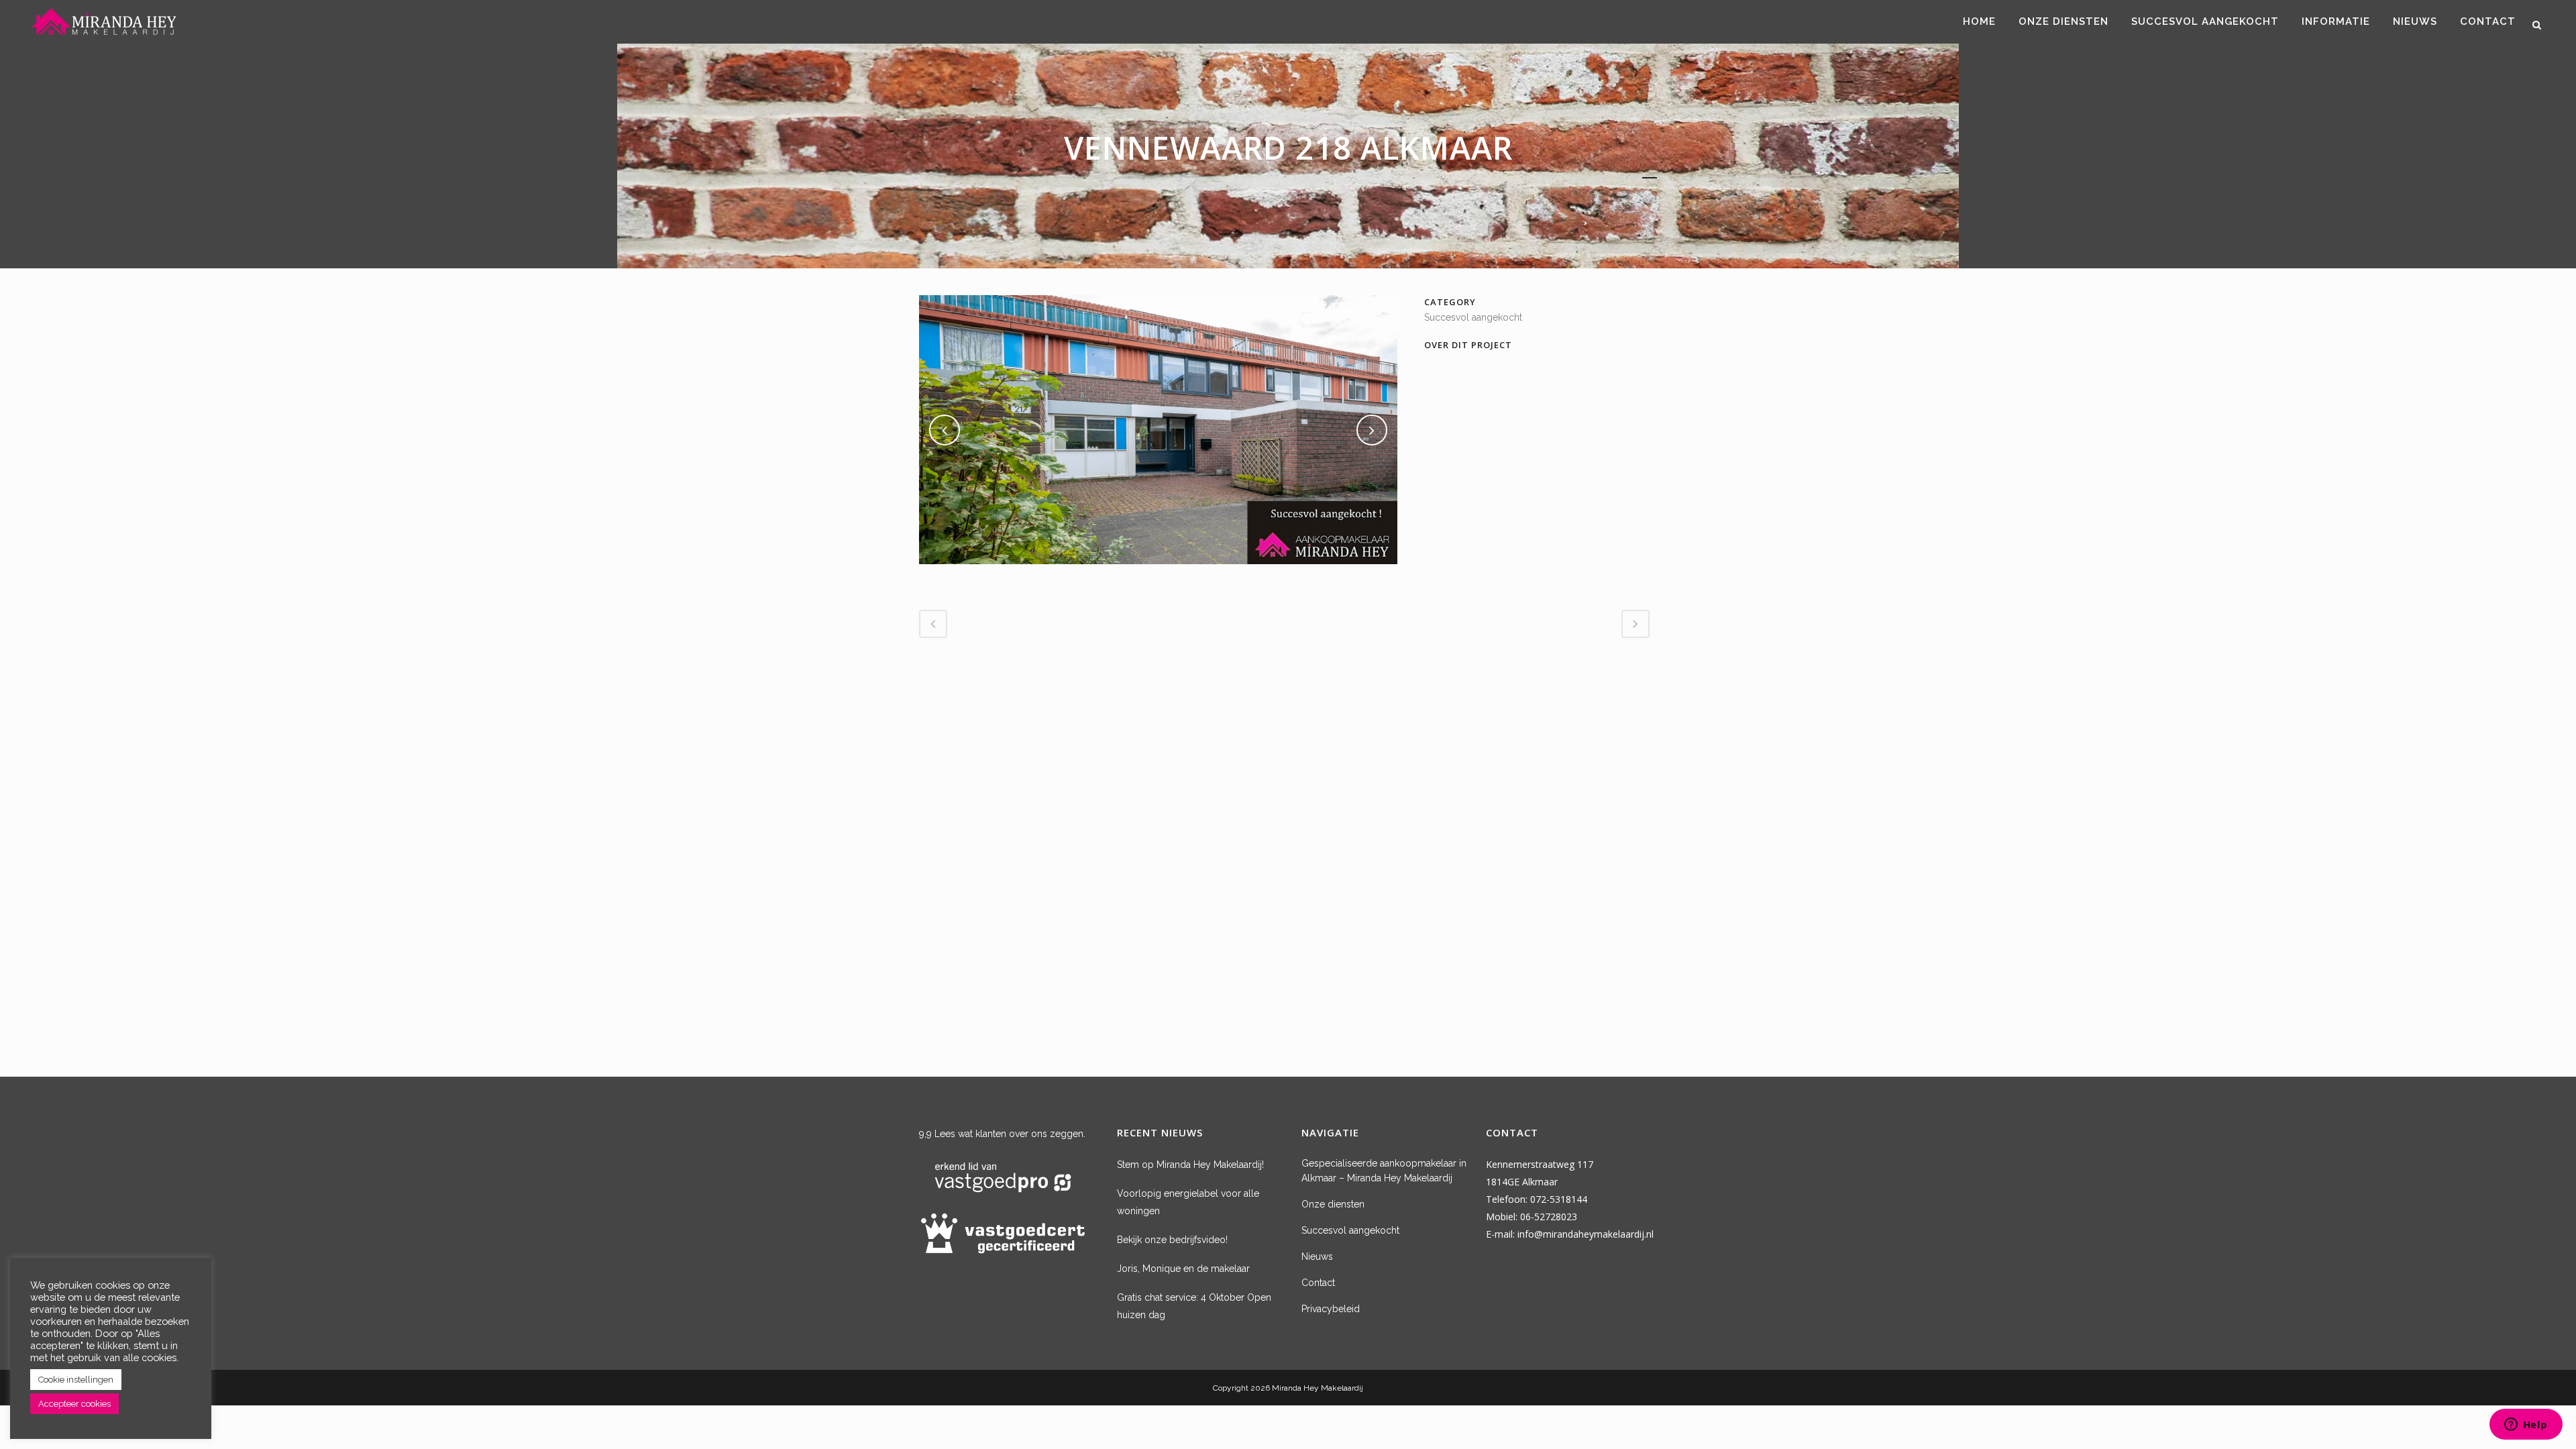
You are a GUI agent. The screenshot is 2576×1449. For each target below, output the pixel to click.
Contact (1318, 1283)
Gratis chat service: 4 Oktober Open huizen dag (1194, 1306)
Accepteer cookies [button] (74, 1404)
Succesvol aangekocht (1350, 1230)
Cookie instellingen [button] (76, 1380)
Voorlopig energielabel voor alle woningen (1188, 1202)
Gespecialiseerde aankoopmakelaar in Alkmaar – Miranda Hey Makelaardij (1384, 1171)
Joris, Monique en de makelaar (1183, 1269)
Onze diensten (1333, 1204)
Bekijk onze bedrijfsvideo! (1172, 1240)
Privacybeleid (1331, 1309)
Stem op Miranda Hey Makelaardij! (1190, 1165)
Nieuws (1317, 1256)
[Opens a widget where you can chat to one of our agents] (2526, 1426)
